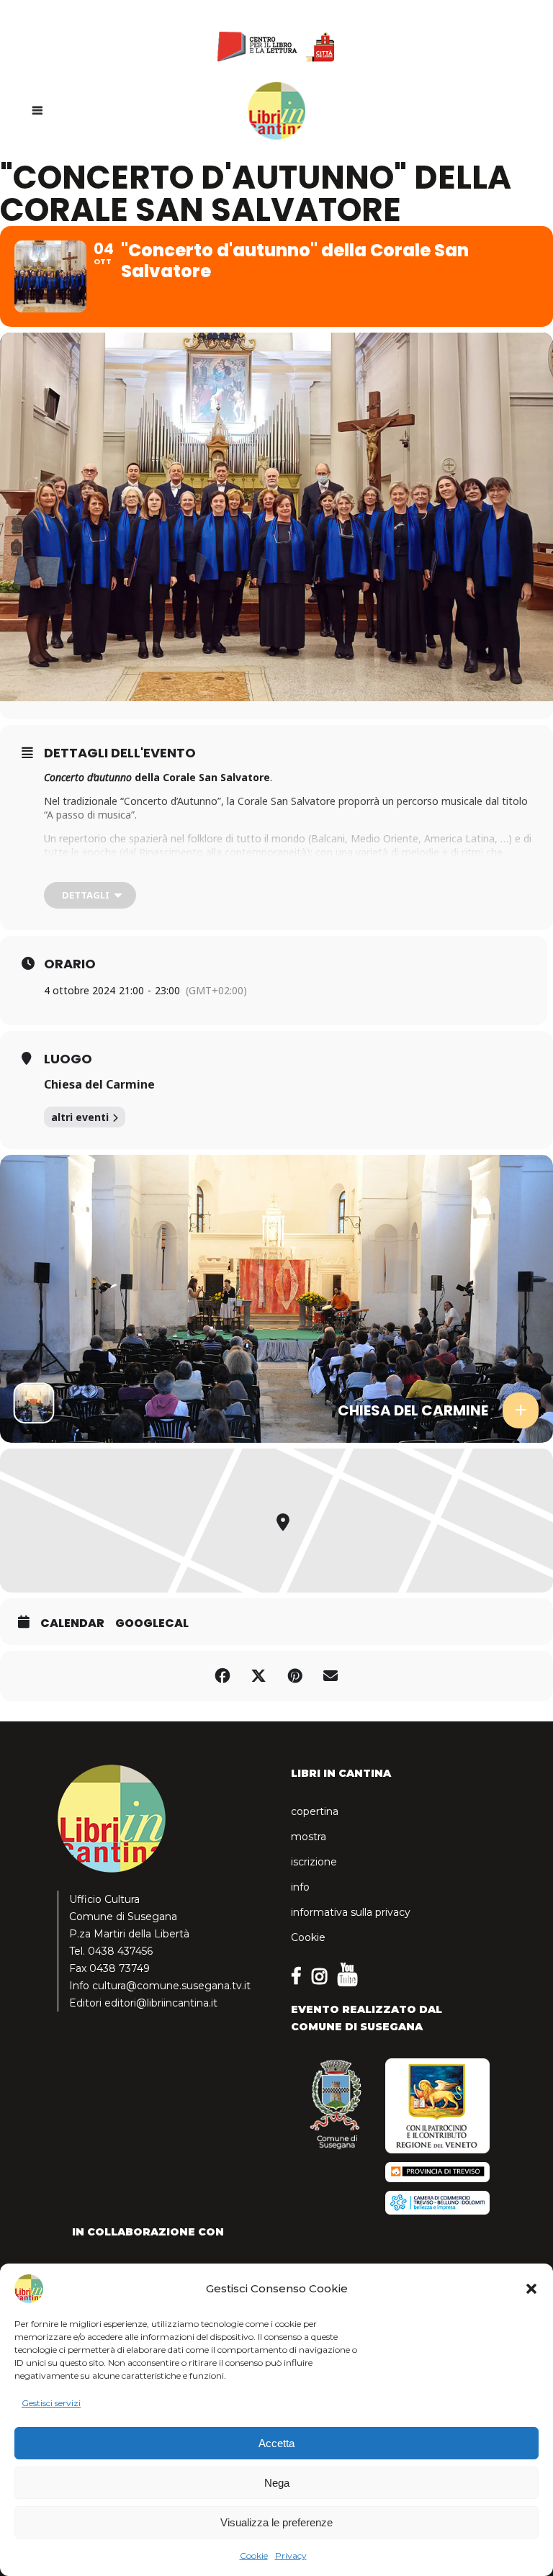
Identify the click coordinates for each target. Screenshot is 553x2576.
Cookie (254, 2555)
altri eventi (80, 1117)
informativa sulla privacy (351, 1912)
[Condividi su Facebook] (222, 1676)
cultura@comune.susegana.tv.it (171, 1986)
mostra (309, 1837)
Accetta (276, 2443)
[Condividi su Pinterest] (295, 1676)
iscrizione (314, 1862)
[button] (531, 2289)
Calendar (72, 1623)
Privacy (291, 2555)
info (300, 1887)
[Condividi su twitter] (258, 1676)
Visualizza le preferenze (276, 2522)
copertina (315, 1811)
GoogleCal (152, 1623)
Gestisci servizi (51, 2403)
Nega (277, 2483)
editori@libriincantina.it (161, 2003)
